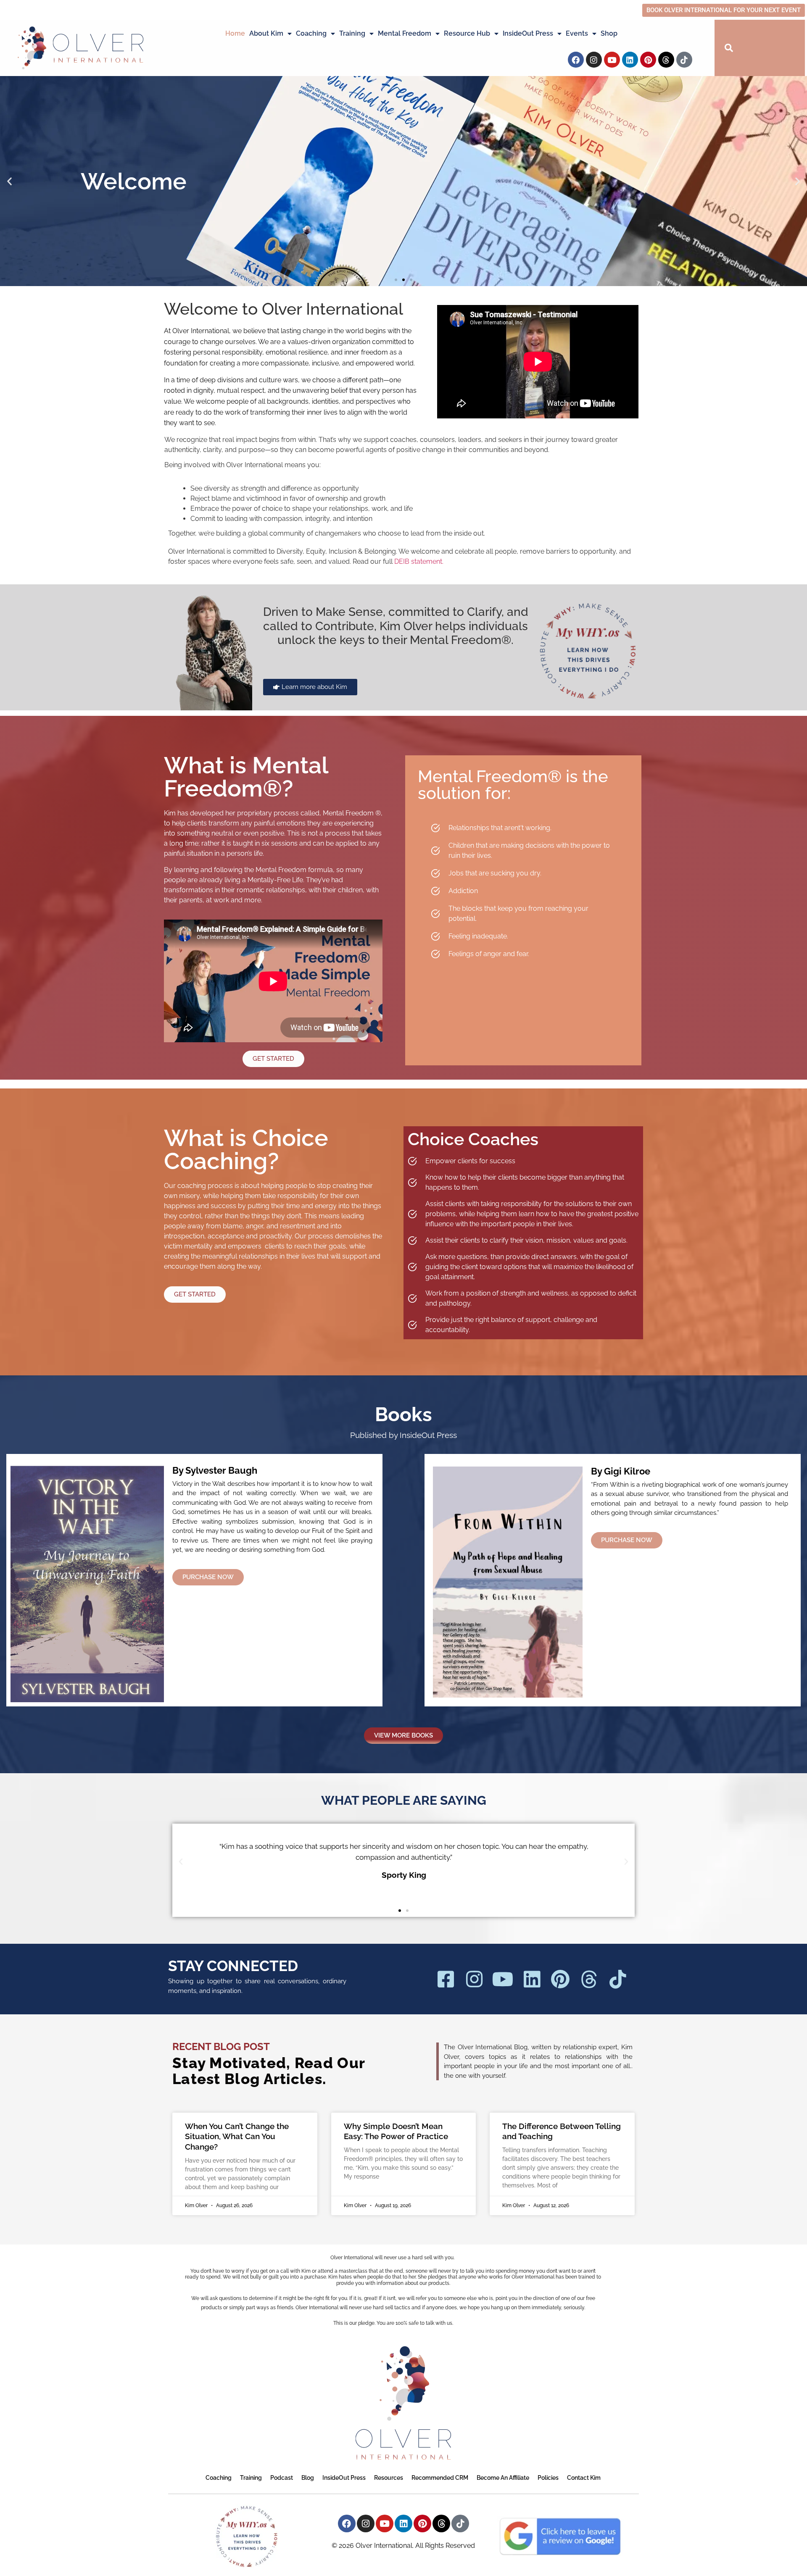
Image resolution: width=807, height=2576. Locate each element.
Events (577, 33)
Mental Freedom (405, 33)
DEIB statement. (419, 561)
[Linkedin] (630, 60)
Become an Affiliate (503, 2478)
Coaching (311, 33)
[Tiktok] (684, 60)
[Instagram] (594, 60)
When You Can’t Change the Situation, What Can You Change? (237, 2136)
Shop (609, 33)
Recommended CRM (440, 2478)
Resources (389, 2478)
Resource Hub (467, 33)
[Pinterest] (648, 60)
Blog (308, 2478)
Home (235, 33)
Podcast (282, 2478)
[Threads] (666, 60)
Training (352, 33)
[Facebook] (576, 60)
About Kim (266, 33)
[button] (9, 181)
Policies (548, 2478)
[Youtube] (612, 60)
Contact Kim (584, 2478)
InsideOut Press (528, 33)
